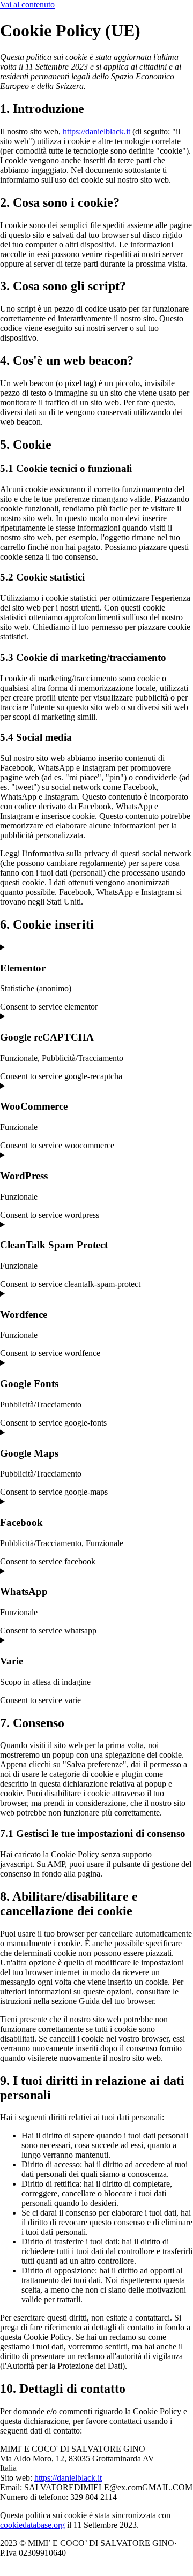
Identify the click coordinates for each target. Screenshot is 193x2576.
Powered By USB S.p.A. (45, 2562)
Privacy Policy (154, 2553)
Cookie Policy (96, 2553)
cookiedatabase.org (32, 2525)
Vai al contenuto (27, 5)
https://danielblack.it (96, 131)
